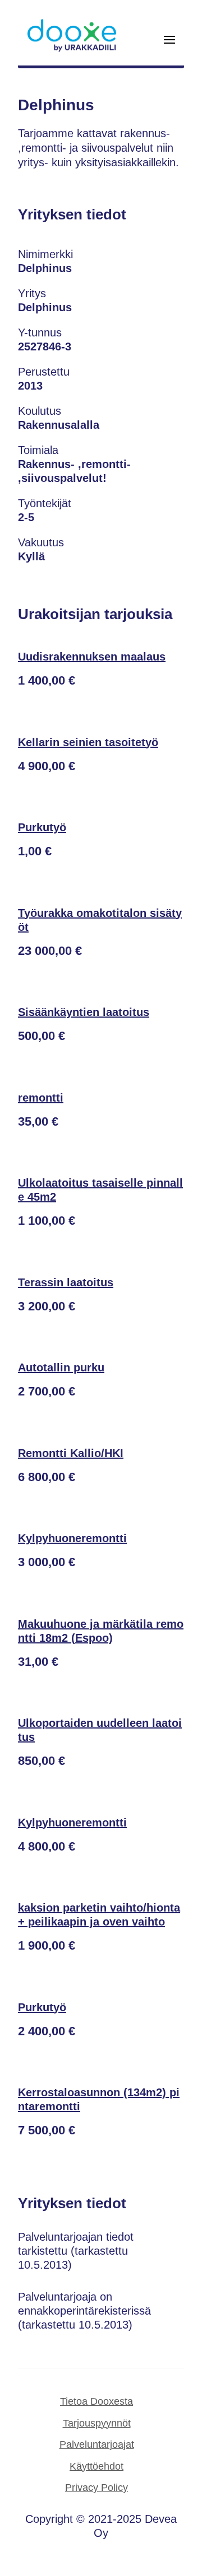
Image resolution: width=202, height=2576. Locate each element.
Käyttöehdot (97, 2466)
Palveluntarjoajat (97, 2444)
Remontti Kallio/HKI (71, 1453)
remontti (41, 1098)
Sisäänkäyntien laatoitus (84, 1012)
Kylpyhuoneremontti (72, 1538)
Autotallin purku (61, 1367)
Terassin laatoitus (66, 1282)
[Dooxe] (72, 49)
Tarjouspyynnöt (97, 2423)
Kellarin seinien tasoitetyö (88, 742)
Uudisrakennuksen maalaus (92, 657)
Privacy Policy (97, 2488)
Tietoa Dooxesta (97, 2401)
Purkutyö (42, 827)
